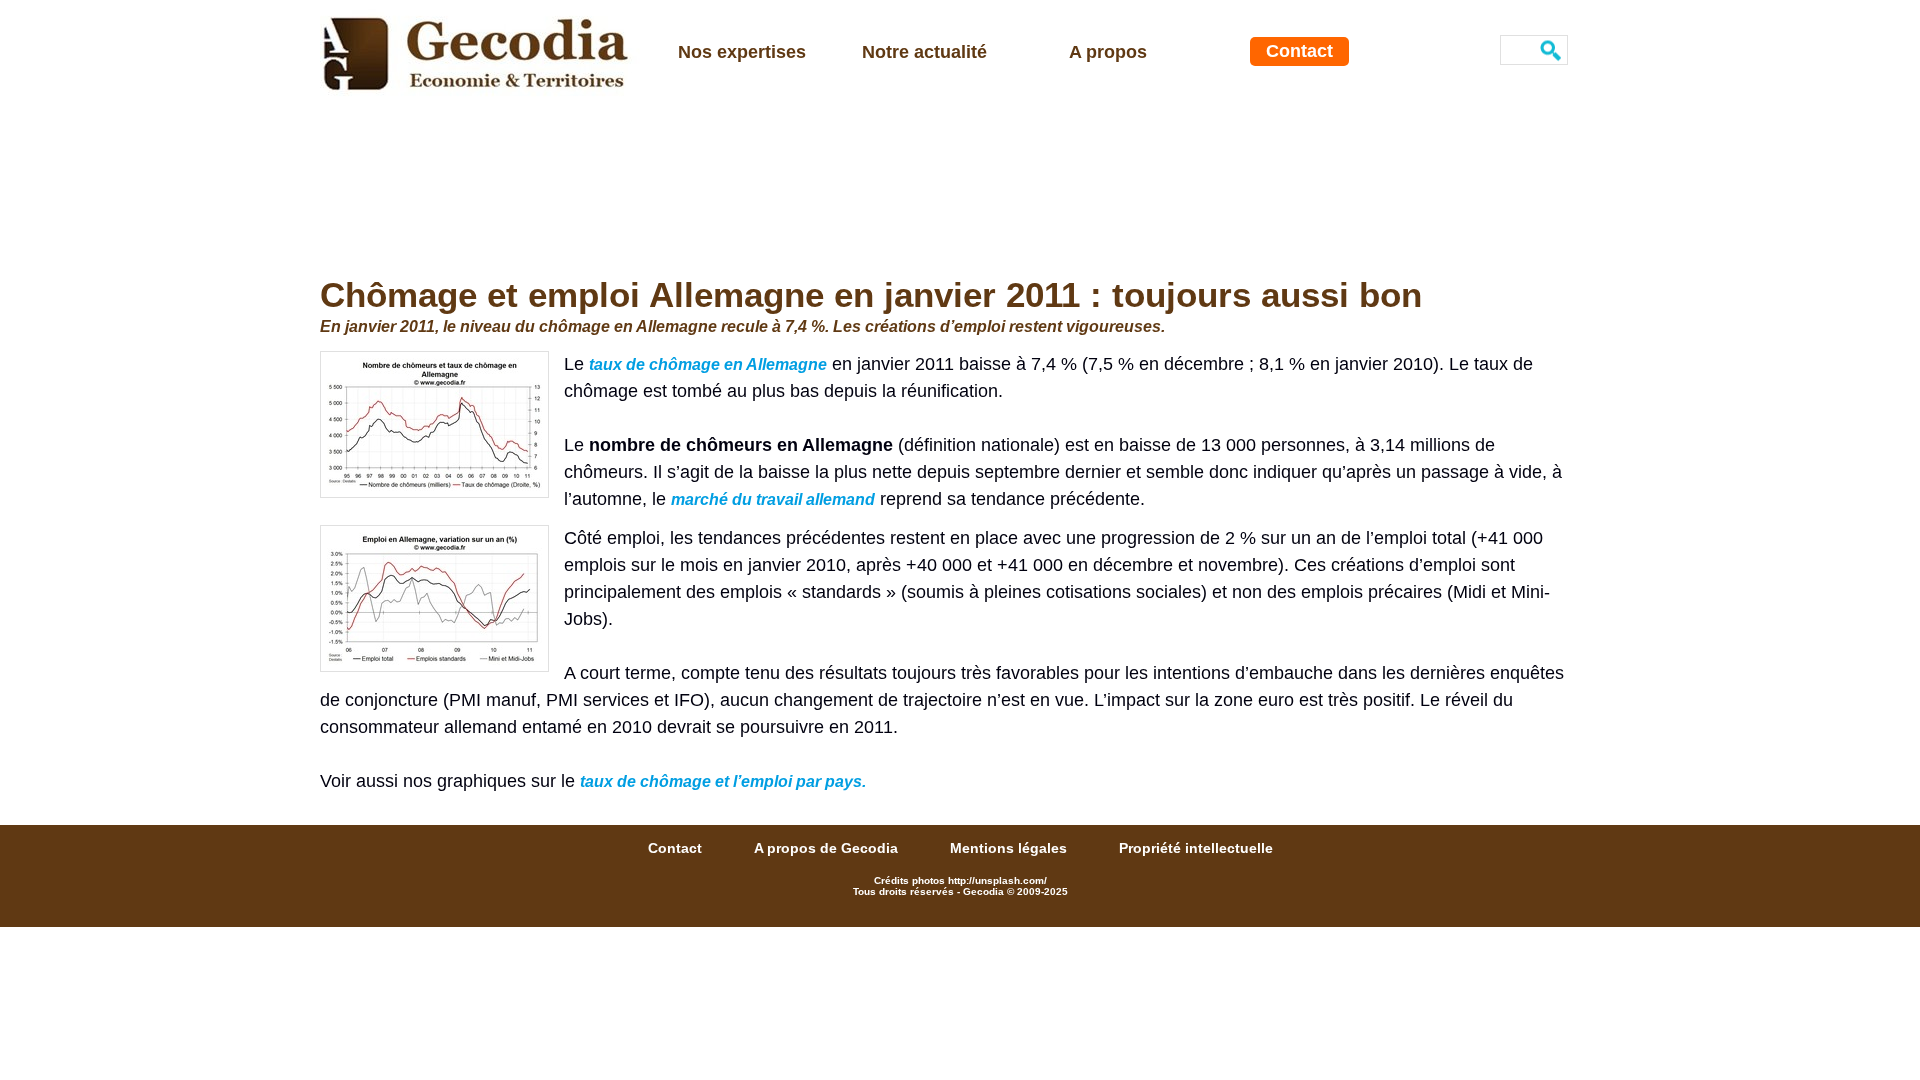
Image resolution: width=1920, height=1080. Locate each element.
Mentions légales (1010, 848)
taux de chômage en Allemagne (708, 364)
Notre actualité (924, 52)
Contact (1299, 51)
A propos (1108, 52)
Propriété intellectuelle (1196, 848)
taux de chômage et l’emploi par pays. (723, 781)
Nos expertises (742, 52)
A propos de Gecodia (828, 848)
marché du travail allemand (773, 499)
